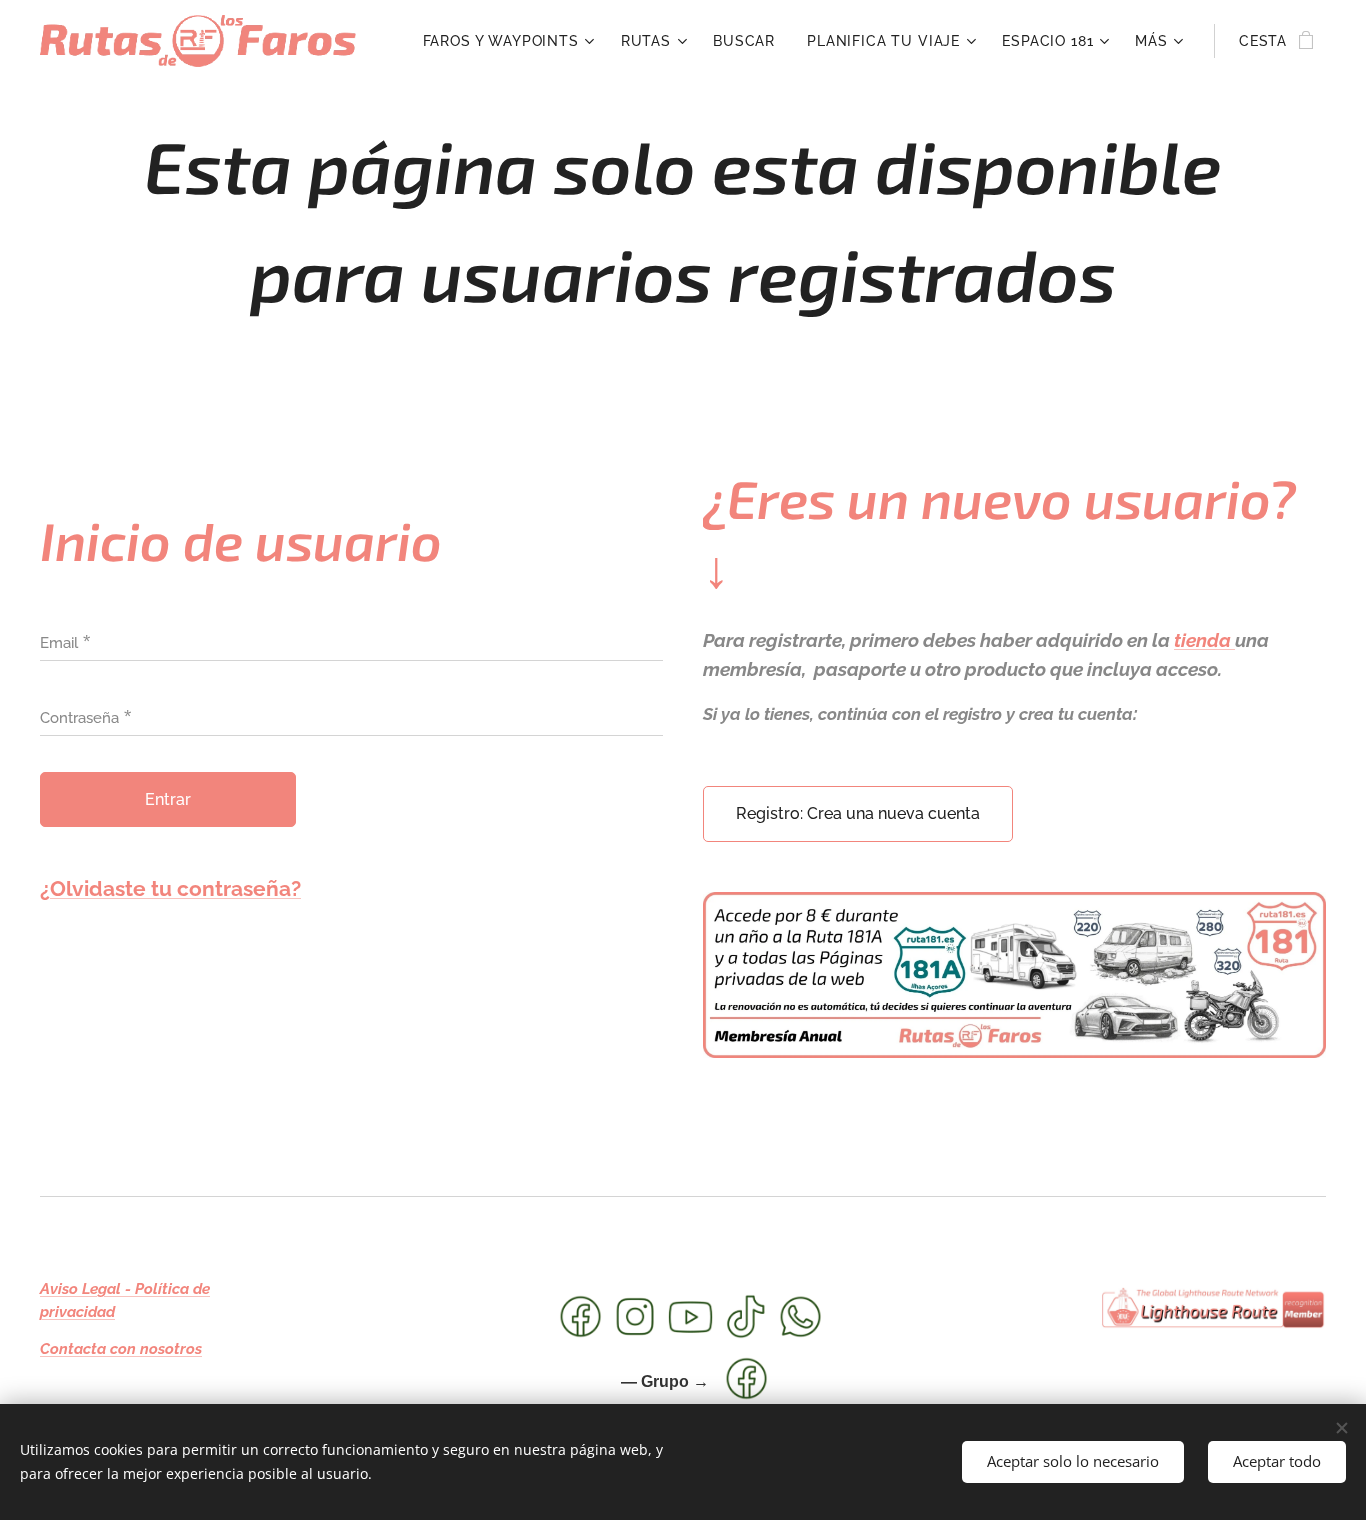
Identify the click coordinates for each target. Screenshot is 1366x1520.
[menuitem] (511, 41)
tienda (1204, 640)
